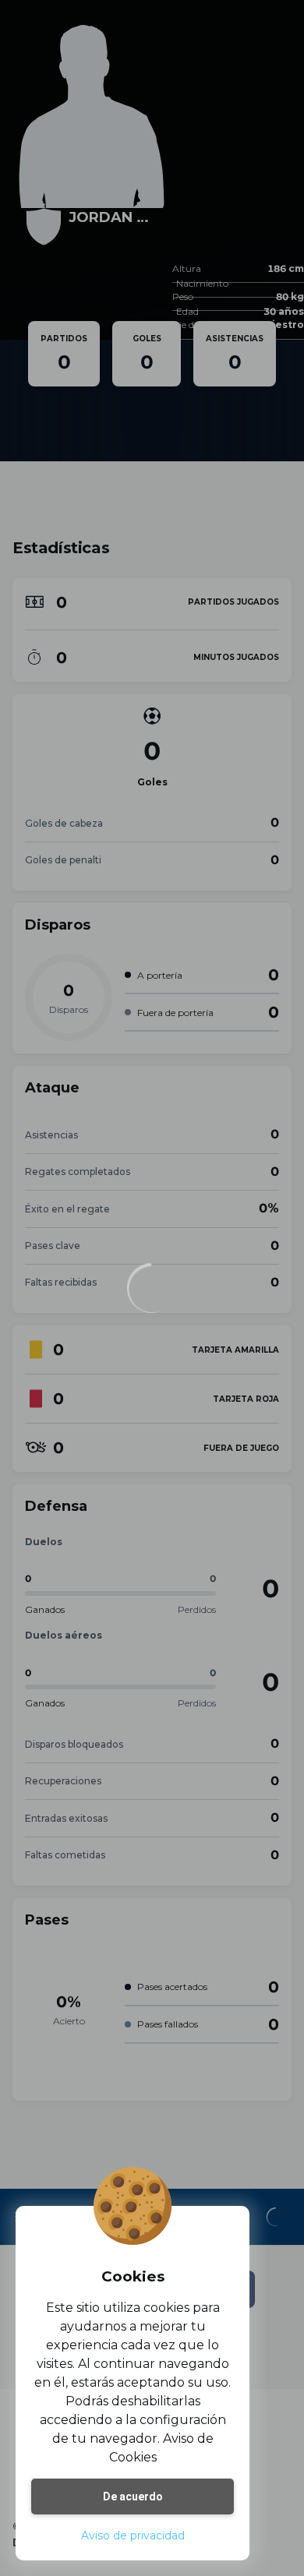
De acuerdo (133, 2497)
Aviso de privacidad (133, 2535)
